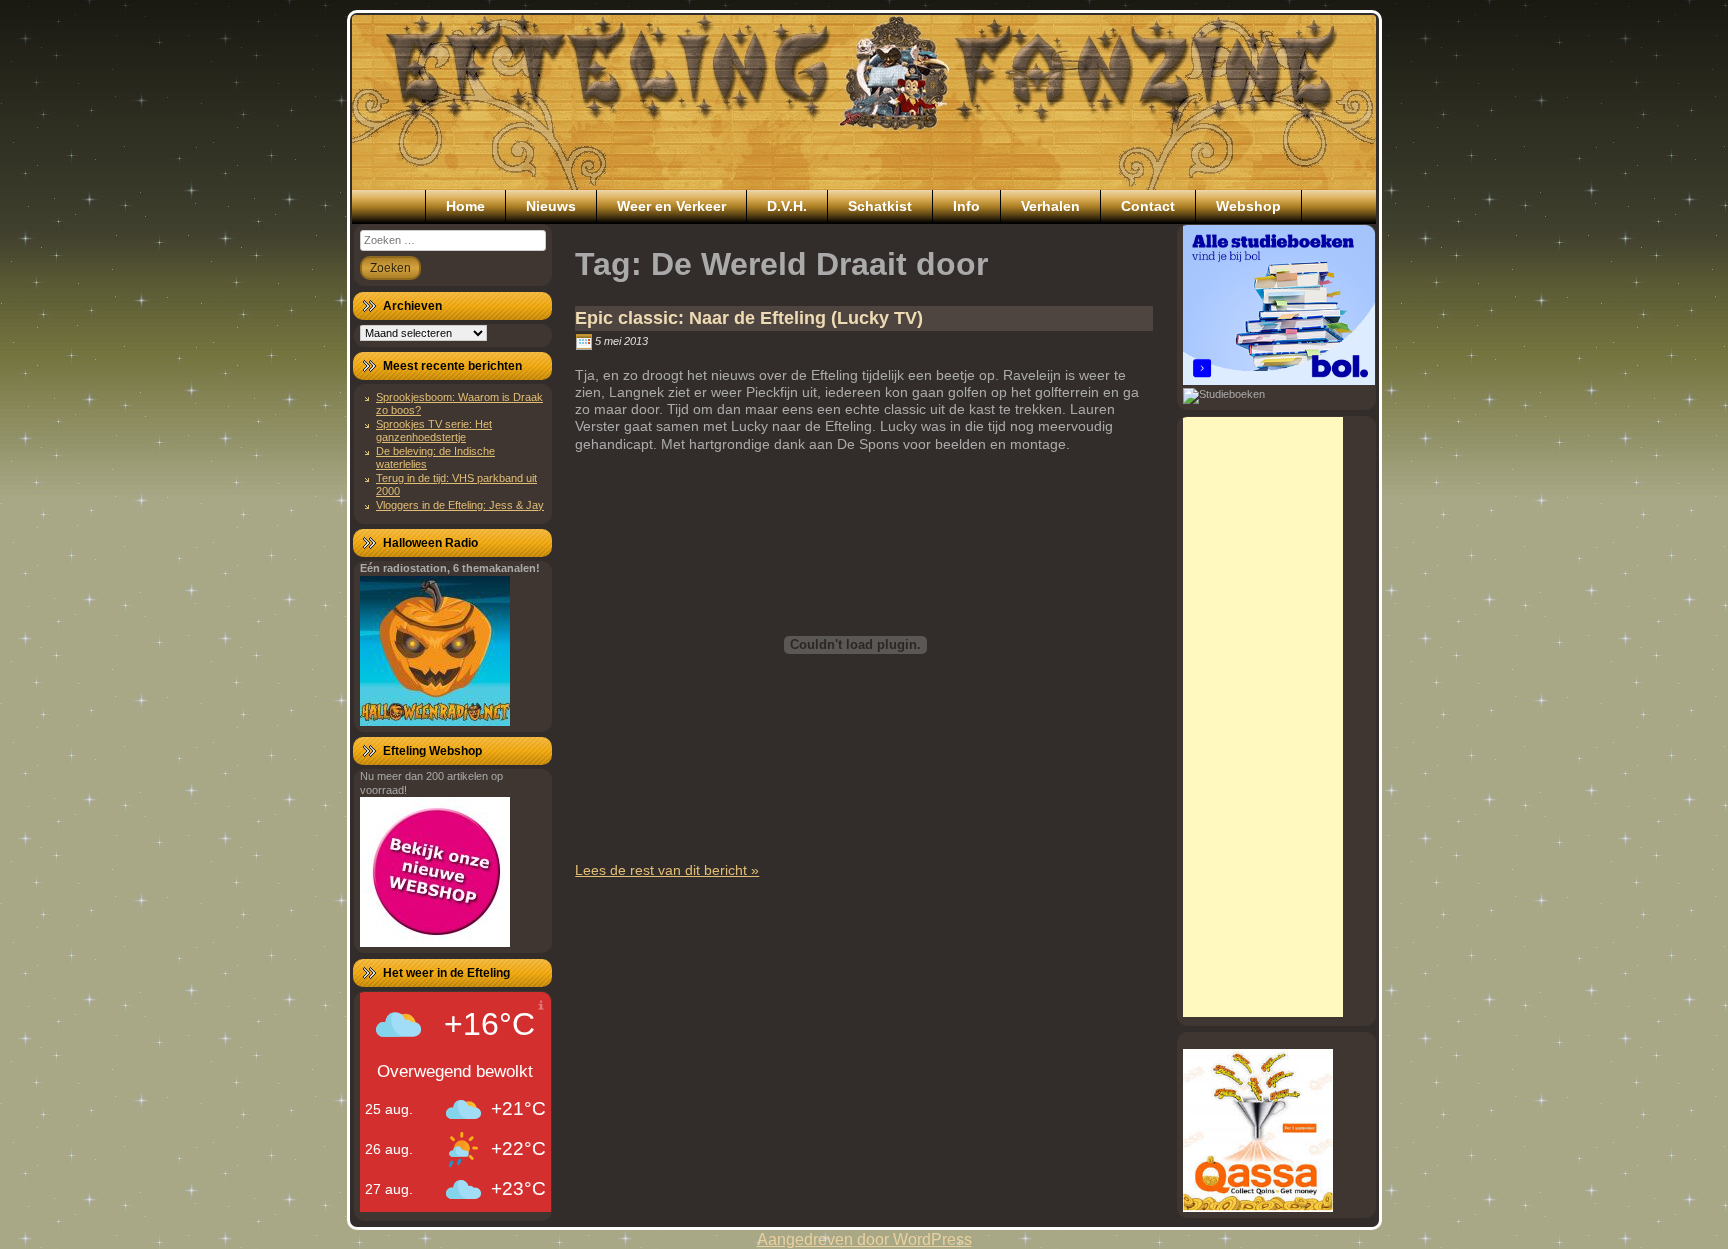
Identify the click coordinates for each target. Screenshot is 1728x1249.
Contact (1148, 206)
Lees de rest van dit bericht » (667, 870)
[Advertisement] (1263, 717)
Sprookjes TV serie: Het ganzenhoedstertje (434, 430)
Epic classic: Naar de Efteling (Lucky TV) (749, 318)
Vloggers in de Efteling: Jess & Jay (460, 505)
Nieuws (551, 206)
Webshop (1248, 206)
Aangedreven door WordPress (864, 1239)
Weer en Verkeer (671, 206)
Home (465, 206)
